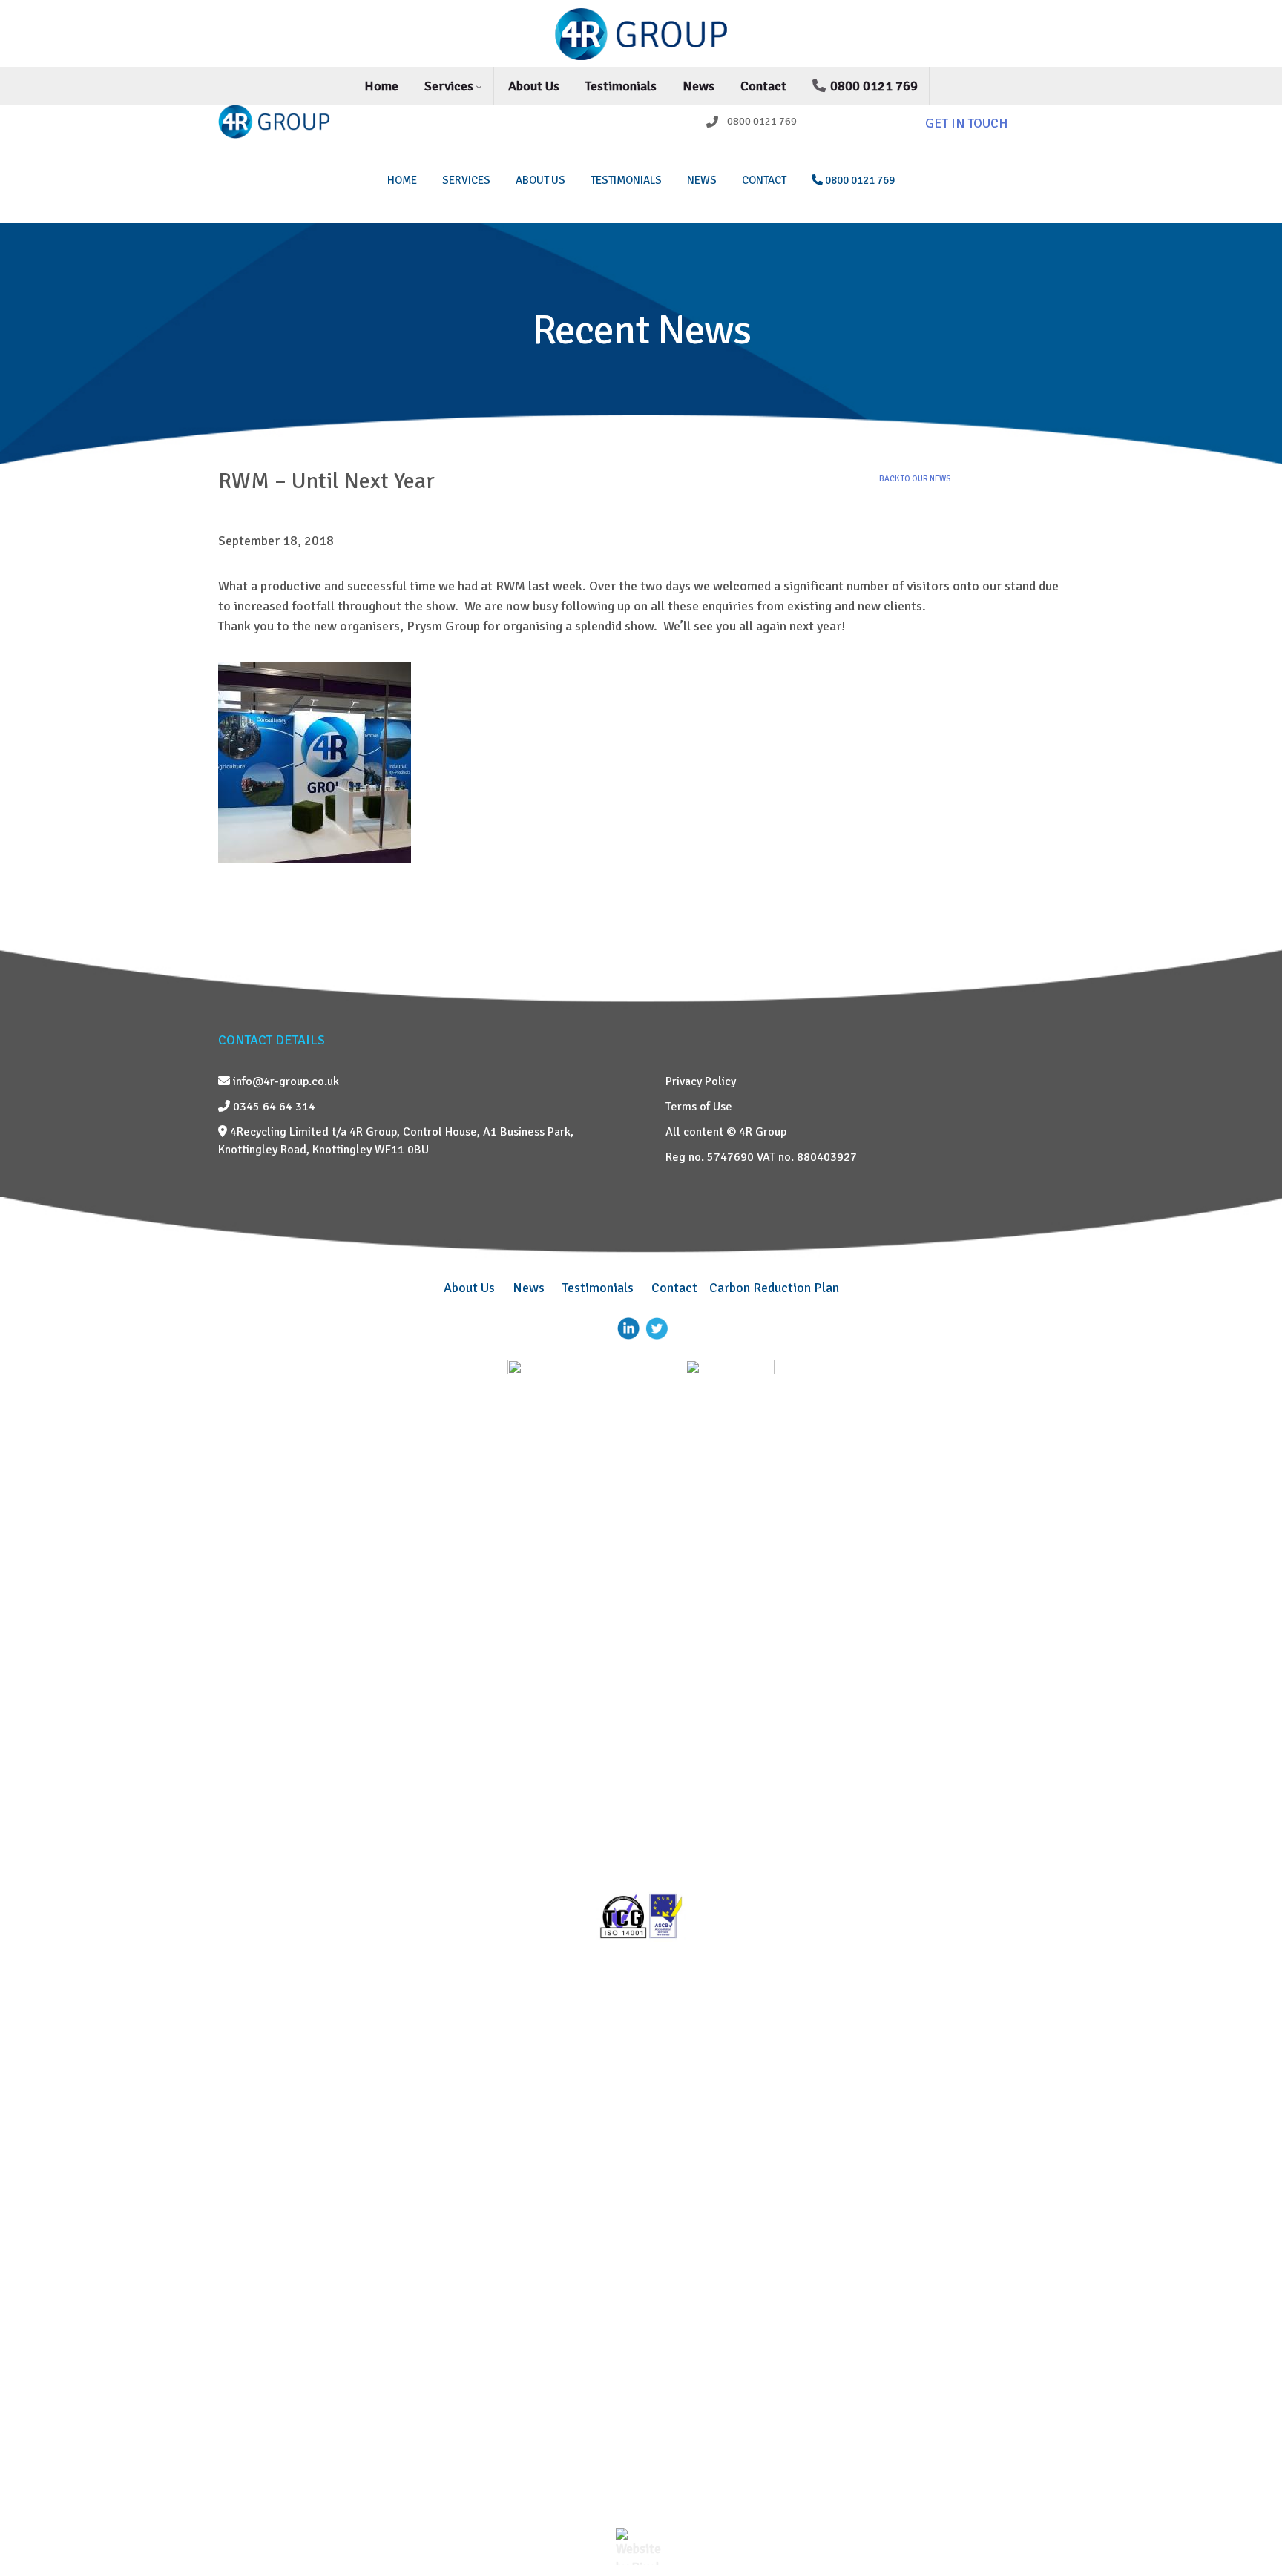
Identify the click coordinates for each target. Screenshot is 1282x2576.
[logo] (316, 122)
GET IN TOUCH (967, 123)
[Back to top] (1249, 2528)
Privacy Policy (701, 1081)
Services (450, 86)
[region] (641, 345)
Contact (763, 86)
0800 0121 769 (872, 86)
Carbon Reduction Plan (774, 1288)
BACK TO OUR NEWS (915, 479)
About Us (534, 86)
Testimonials (621, 86)
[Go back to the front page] (641, 34)
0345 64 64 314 (273, 1107)
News (698, 86)
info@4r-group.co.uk (285, 1081)
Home (381, 86)
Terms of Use (699, 1107)
